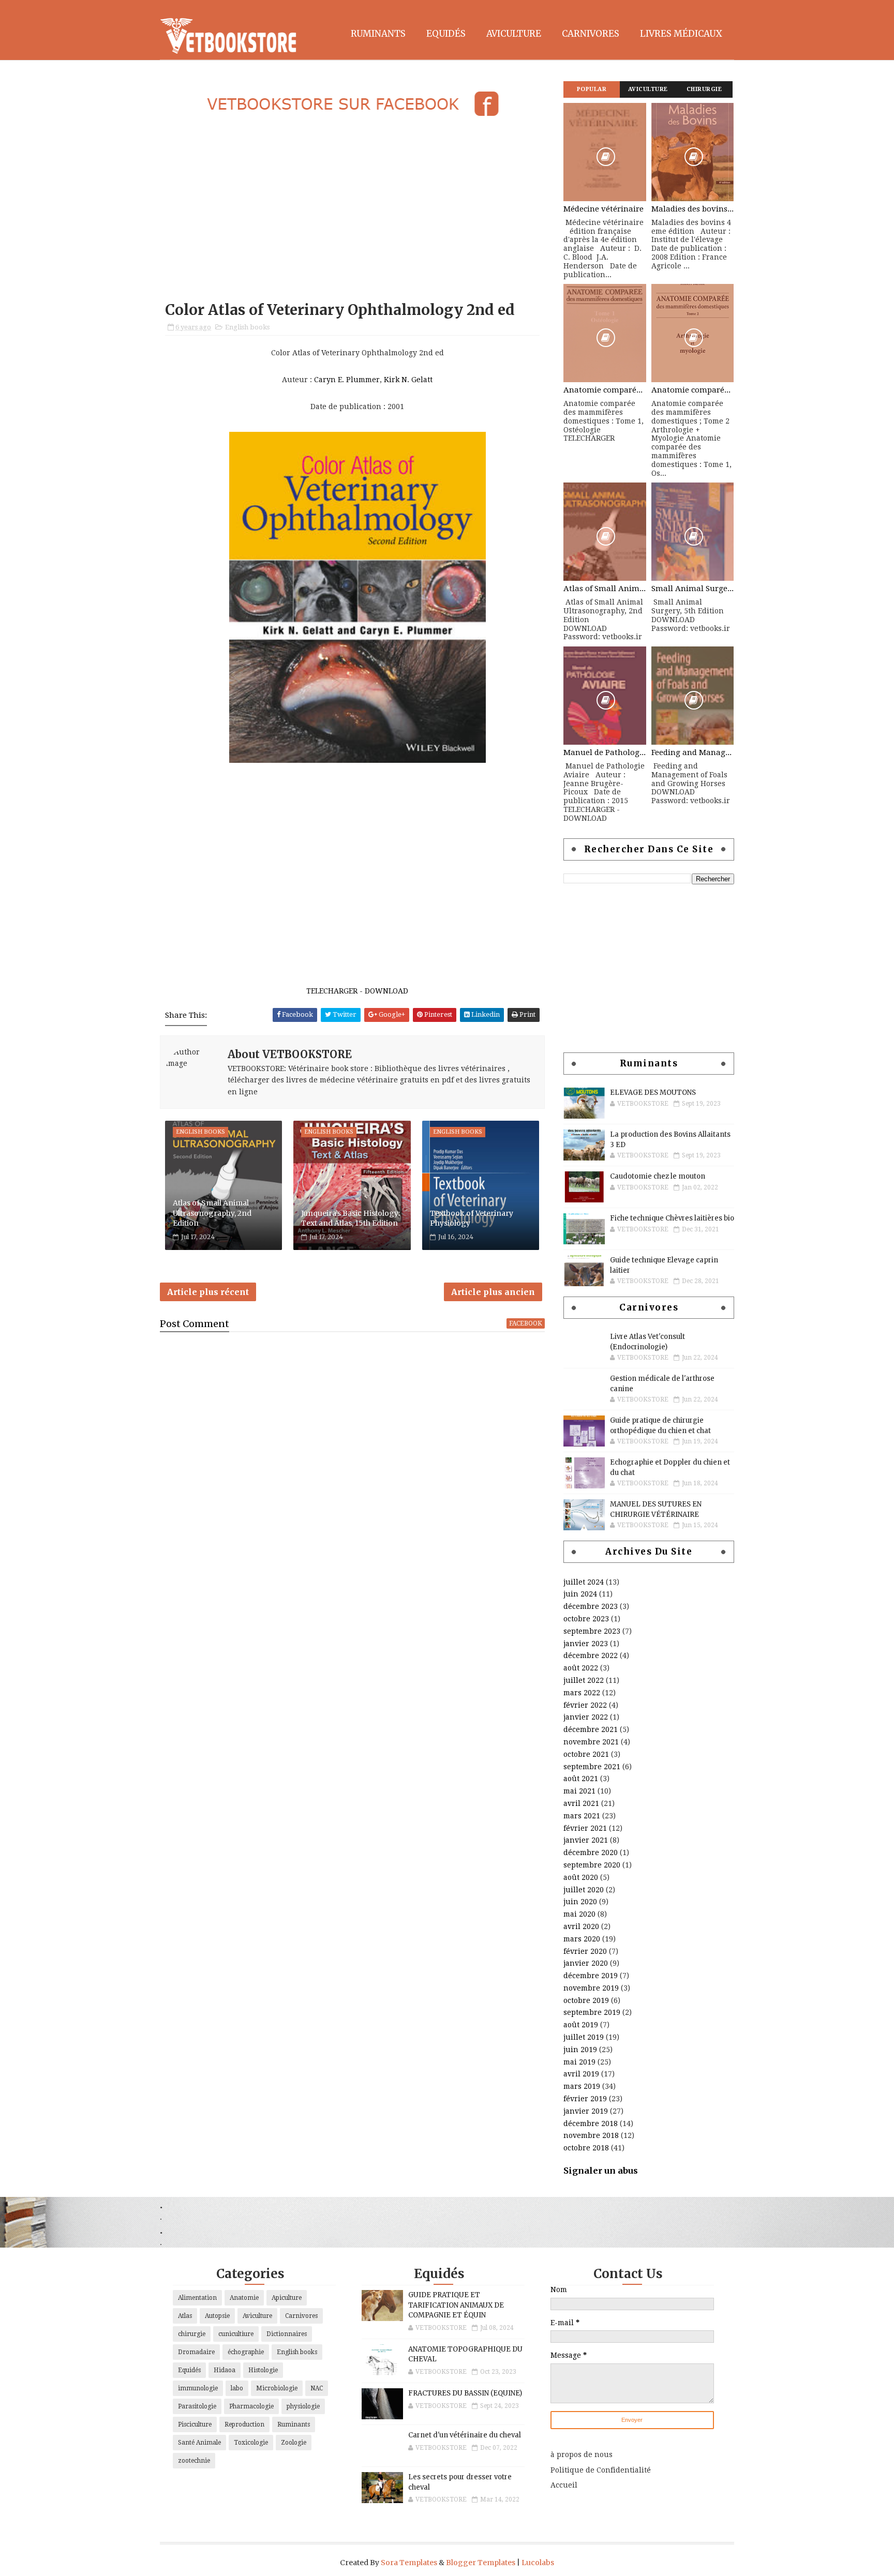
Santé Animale (199, 2443)
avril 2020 (581, 1926)
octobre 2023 (586, 1619)
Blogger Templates (481, 2563)
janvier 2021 (586, 1840)
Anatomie (244, 2298)
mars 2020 (582, 1939)
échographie (246, 2352)
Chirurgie (704, 89)
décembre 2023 (591, 1606)
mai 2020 (579, 1914)
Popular (592, 89)
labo (237, 2388)
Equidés (446, 34)
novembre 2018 (591, 2135)
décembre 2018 (591, 2123)
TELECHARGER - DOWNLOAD (357, 991)
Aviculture (514, 34)
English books (247, 327)
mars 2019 (582, 2086)
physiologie (303, 2406)
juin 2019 (580, 2050)
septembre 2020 (592, 1865)
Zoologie (294, 2443)
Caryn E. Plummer (347, 380)
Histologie (263, 2370)
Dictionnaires (287, 2334)
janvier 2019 (586, 2111)
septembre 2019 (592, 2012)
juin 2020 (580, 1902)
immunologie (198, 2388)
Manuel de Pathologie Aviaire (605, 752)
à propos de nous (582, 2454)
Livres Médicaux (681, 34)
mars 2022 (582, 1693)
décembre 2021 (591, 1729)
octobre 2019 (586, 2000)
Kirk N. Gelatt (408, 380)
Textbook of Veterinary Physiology (472, 1218)
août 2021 (581, 1779)
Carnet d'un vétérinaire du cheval (465, 2435)
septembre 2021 (592, 1767)
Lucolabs (538, 2563)
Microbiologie (277, 2388)
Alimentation (197, 2298)
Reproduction (244, 2424)
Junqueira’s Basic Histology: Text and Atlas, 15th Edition (351, 1218)
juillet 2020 (584, 1890)
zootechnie (194, 2461)
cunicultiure (236, 2334)
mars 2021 (582, 1816)
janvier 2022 (586, 1717)
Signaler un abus (601, 2171)
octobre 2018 (586, 2148)
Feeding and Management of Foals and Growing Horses (693, 752)
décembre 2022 (591, 1655)
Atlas (185, 2316)
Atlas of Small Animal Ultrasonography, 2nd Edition (212, 1213)
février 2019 (585, 2099)
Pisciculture (195, 2424)
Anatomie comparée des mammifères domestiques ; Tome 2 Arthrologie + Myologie (693, 390)
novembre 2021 (591, 1742)
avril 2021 (581, 1803)
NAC (317, 2388)
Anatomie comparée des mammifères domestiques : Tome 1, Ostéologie (605, 390)
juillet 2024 (584, 1582)
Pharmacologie (251, 2406)
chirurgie (192, 2334)
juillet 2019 (584, 2037)
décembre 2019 (591, 1976)
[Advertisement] (352, 210)
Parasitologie (197, 2406)
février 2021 (585, 1828)
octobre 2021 (586, 1754)
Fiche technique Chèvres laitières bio (672, 1218)
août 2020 (581, 1877)
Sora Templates (409, 2563)
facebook (526, 1323)
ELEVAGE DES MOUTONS (653, 1093)
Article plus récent (208, 1292)
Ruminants (378, 34)
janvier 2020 (586, 1963)
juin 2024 (580, 1594)
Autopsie (217, 2316)
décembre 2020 (591, 1852)
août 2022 (581, 1668)
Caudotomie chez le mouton (658, 1176)
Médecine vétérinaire (604, 209)
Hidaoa (225, 2370)
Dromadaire (196, 2352)
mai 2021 (579, 1791)
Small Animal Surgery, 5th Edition (693, 589)
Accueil (564, 2485)
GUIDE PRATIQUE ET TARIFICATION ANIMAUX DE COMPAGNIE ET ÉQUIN (456, 2305)
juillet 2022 (584, 1680)
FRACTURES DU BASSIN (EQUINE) (465, 2393)
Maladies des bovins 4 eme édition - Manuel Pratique (693, 209)
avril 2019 (581, 2074)
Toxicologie (251, 2443)
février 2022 (585, 1705)
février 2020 (585, 1951)
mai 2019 (579, 2062)
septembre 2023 (592, 1631)
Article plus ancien (493, 1292)
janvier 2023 (586, 1644)
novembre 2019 (591, 1988)
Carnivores (591, 34)
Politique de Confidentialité (601, 2470)
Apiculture (287, 2298)
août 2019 (581, 2025)
